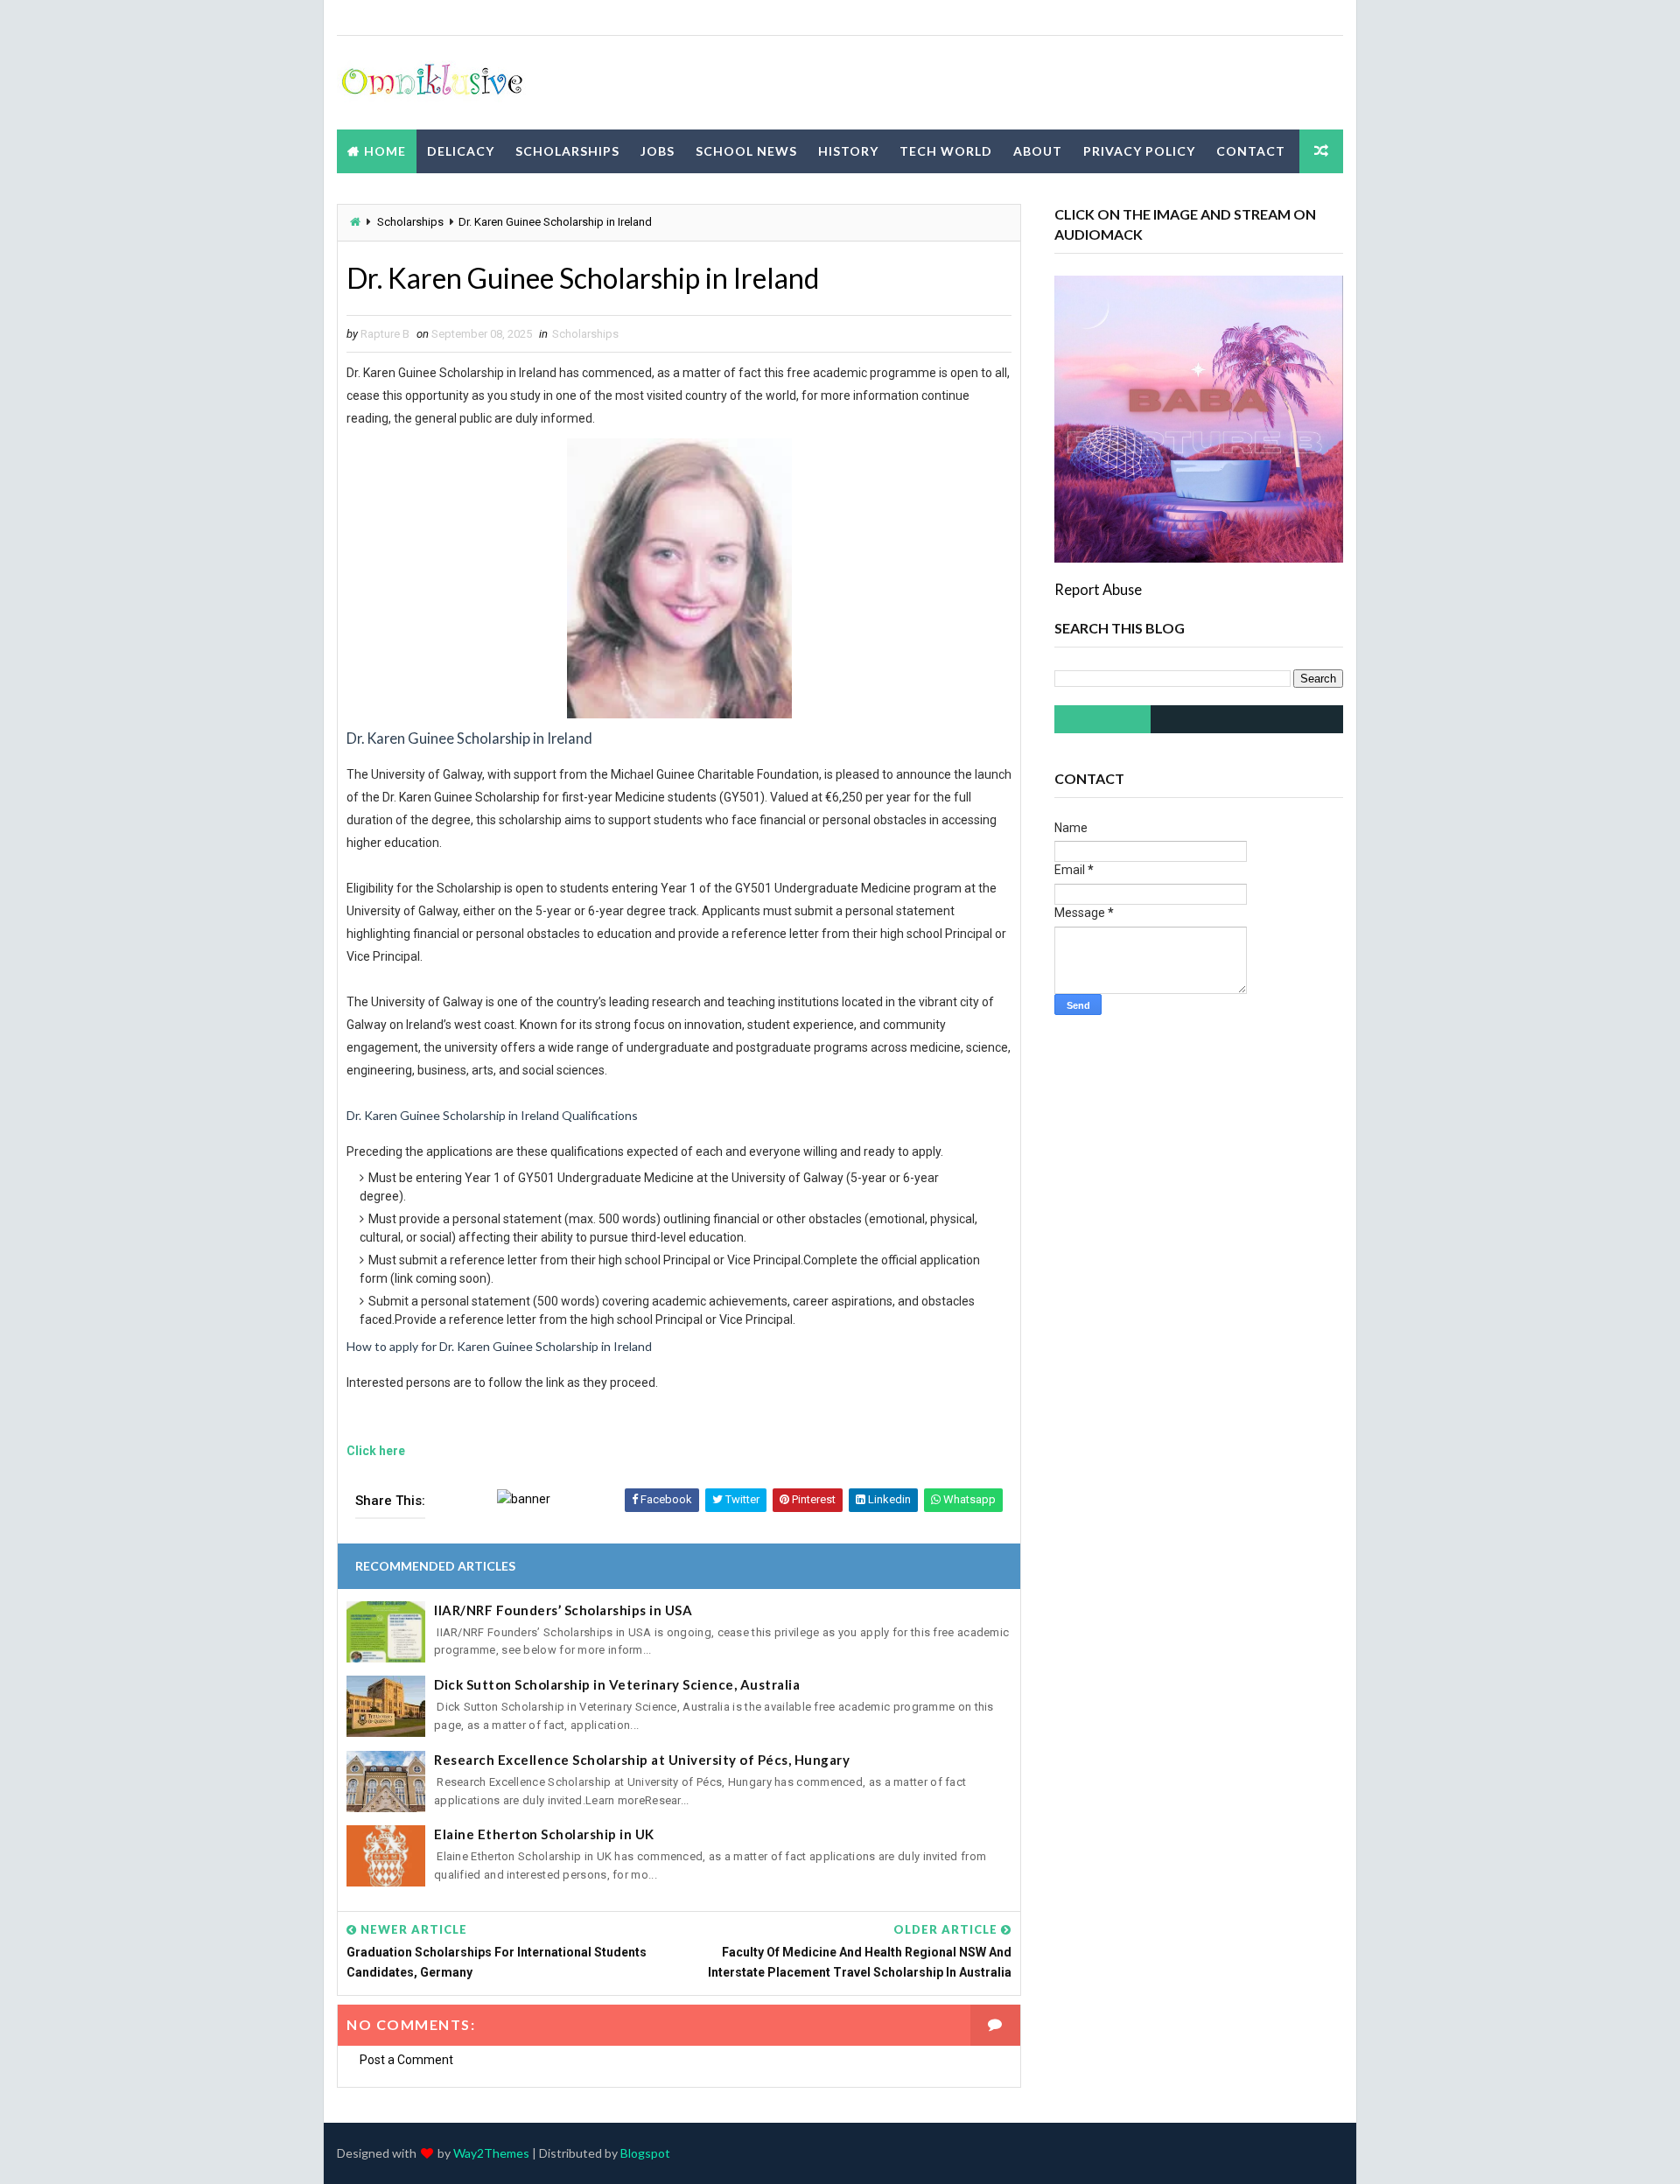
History (848, 151)
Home (385, 151)
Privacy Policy (1139, 151)
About (1038, 151)
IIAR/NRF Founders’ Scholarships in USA (563, 1610)
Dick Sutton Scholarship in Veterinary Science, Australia (617, 1684)
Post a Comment (406, 2060)
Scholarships (567, 151)
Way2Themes (491, 2153)
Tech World (946, 151)
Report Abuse (1098, 589)
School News (746, 151)
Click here (376, 1451)
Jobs (658, 151)
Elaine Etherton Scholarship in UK (544, 1834)
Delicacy (461, 151)
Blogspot (645, 2153)
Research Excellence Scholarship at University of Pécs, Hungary (642, 1760)
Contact (1251, 151)
